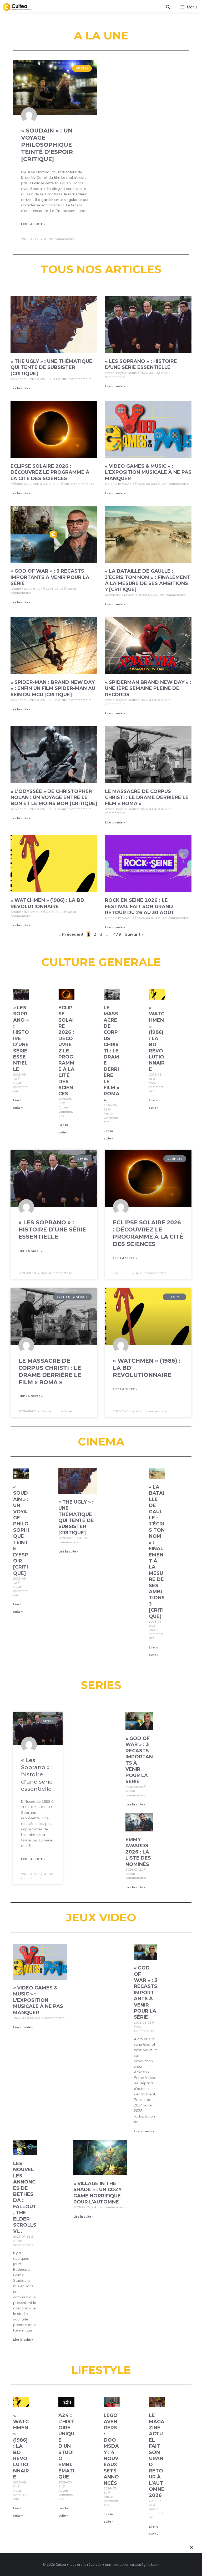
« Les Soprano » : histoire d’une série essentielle (141, 364)
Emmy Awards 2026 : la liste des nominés (138, 1852)
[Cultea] (17, 7)
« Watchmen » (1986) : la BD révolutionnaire (47, 903)
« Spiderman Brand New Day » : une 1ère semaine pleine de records (148, 688)
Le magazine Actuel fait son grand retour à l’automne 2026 (157, 2455)
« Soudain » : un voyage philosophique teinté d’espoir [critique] (47, 145)
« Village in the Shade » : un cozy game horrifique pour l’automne (97, 2193)
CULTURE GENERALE (101, 962)
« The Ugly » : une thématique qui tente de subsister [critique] (51, 367)
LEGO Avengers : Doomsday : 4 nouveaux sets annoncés (111, 2449)
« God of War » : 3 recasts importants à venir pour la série (50, 577)
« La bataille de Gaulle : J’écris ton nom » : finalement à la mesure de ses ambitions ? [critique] (148, 580)
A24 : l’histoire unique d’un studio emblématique (66, 2446)
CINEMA (101, 1442)
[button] (168, 7)
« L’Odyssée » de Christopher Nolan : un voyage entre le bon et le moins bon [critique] (54, 798)
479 (117, 934)
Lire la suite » (33, 224)
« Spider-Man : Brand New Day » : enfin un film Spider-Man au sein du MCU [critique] (53, 688)
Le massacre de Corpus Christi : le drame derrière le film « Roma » (147, 798)
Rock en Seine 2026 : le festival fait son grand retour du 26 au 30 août (140, 906)
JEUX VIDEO (101, 1917)
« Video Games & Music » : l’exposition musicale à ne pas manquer (148, 472)
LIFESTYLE (101, 2370)
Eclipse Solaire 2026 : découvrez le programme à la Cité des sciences (50, 472)
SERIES (101, 1685)
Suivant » (134, 934)
